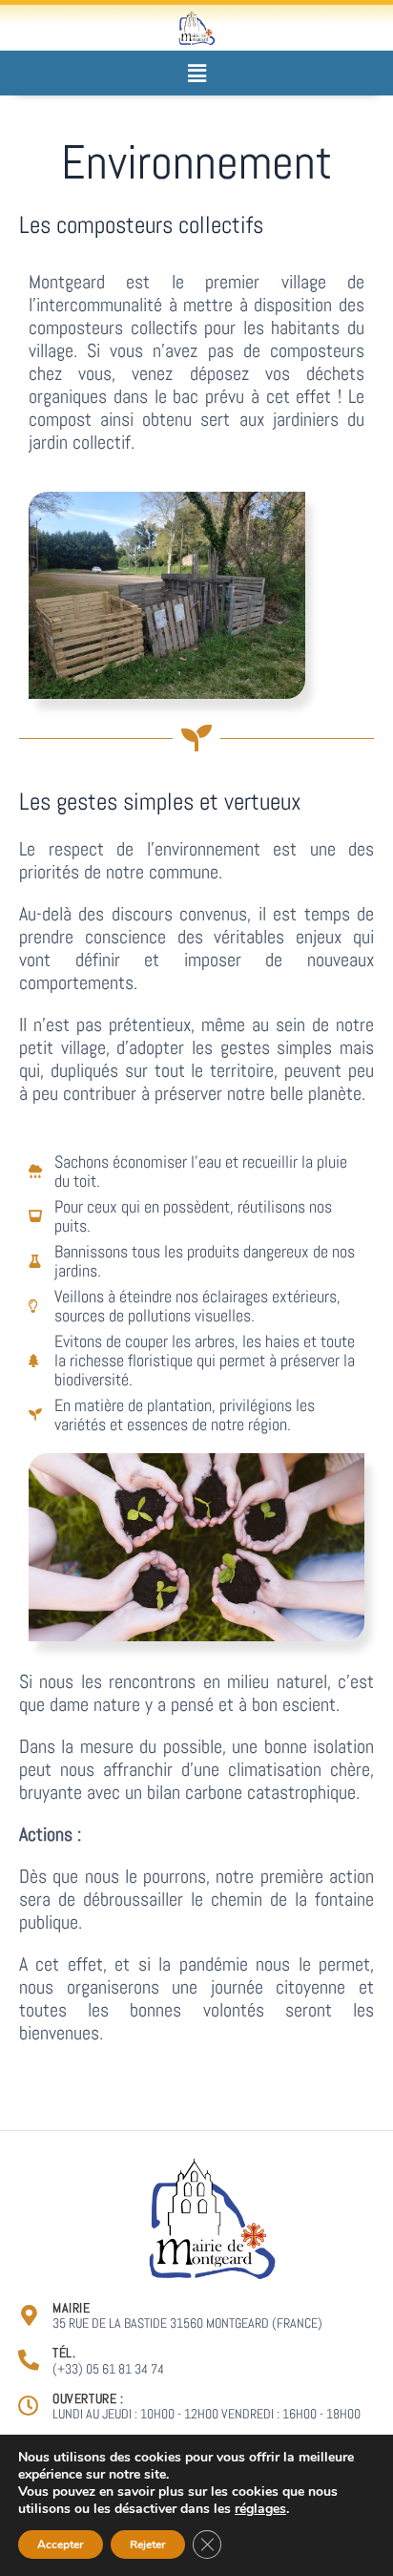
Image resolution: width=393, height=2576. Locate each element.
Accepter (61, 2544)
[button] (196, 73)
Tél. (64, 2353)
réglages (260, 2509)
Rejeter (148, 2544)
